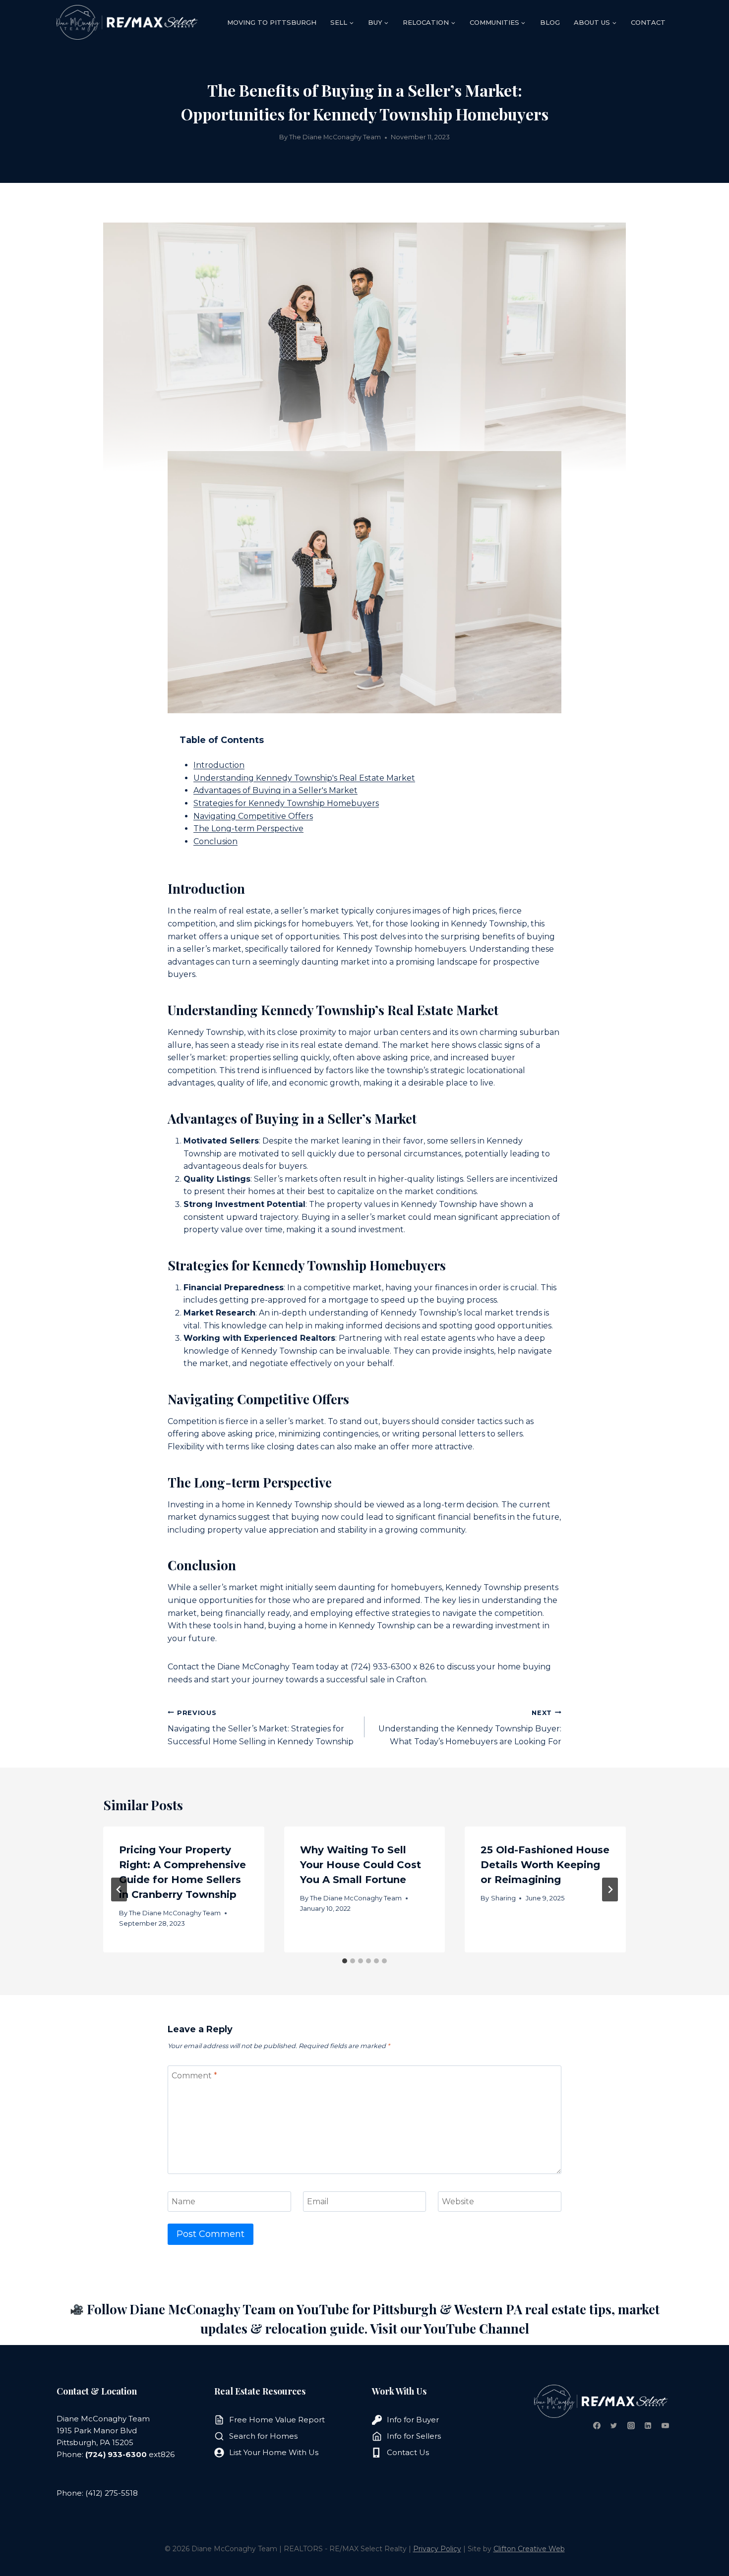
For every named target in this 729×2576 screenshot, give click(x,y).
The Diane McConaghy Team (335, 137)
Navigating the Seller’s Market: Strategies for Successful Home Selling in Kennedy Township (261, 1728)
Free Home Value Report (277, 2420)
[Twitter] (614, 2425)
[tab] (345, 1961)
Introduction (219, 765)
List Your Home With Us (274, 2452)
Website (458, 2202)
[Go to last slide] (119, 1889)
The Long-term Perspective (248, 829)
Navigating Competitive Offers (253, 816)
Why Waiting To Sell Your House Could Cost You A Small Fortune (361, 1865)
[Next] (610, 1889)
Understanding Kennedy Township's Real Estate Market (304, 778)
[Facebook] (597, 2425)
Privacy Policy (437, 2549)
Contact (648, 22)
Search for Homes (263, 2436)
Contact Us (408, 2452)
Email (318, 2202)
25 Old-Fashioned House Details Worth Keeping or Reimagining (545, 1865)
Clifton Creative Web (529, 2549)
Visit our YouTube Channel (450, 2328)
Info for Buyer (413, 2420)
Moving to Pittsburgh (272, 22)
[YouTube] (665, 2425)
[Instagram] (631, 2425)
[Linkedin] (648, 2425)
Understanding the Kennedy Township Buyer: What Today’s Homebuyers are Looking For (470, 1728)
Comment (194, 2075)
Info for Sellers (414, 2436)
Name (183, 2202)
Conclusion (215, 841)
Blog (550, 22)
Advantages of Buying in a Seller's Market (275, 790)
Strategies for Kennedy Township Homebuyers (286, 803)
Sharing (503, 1898)
